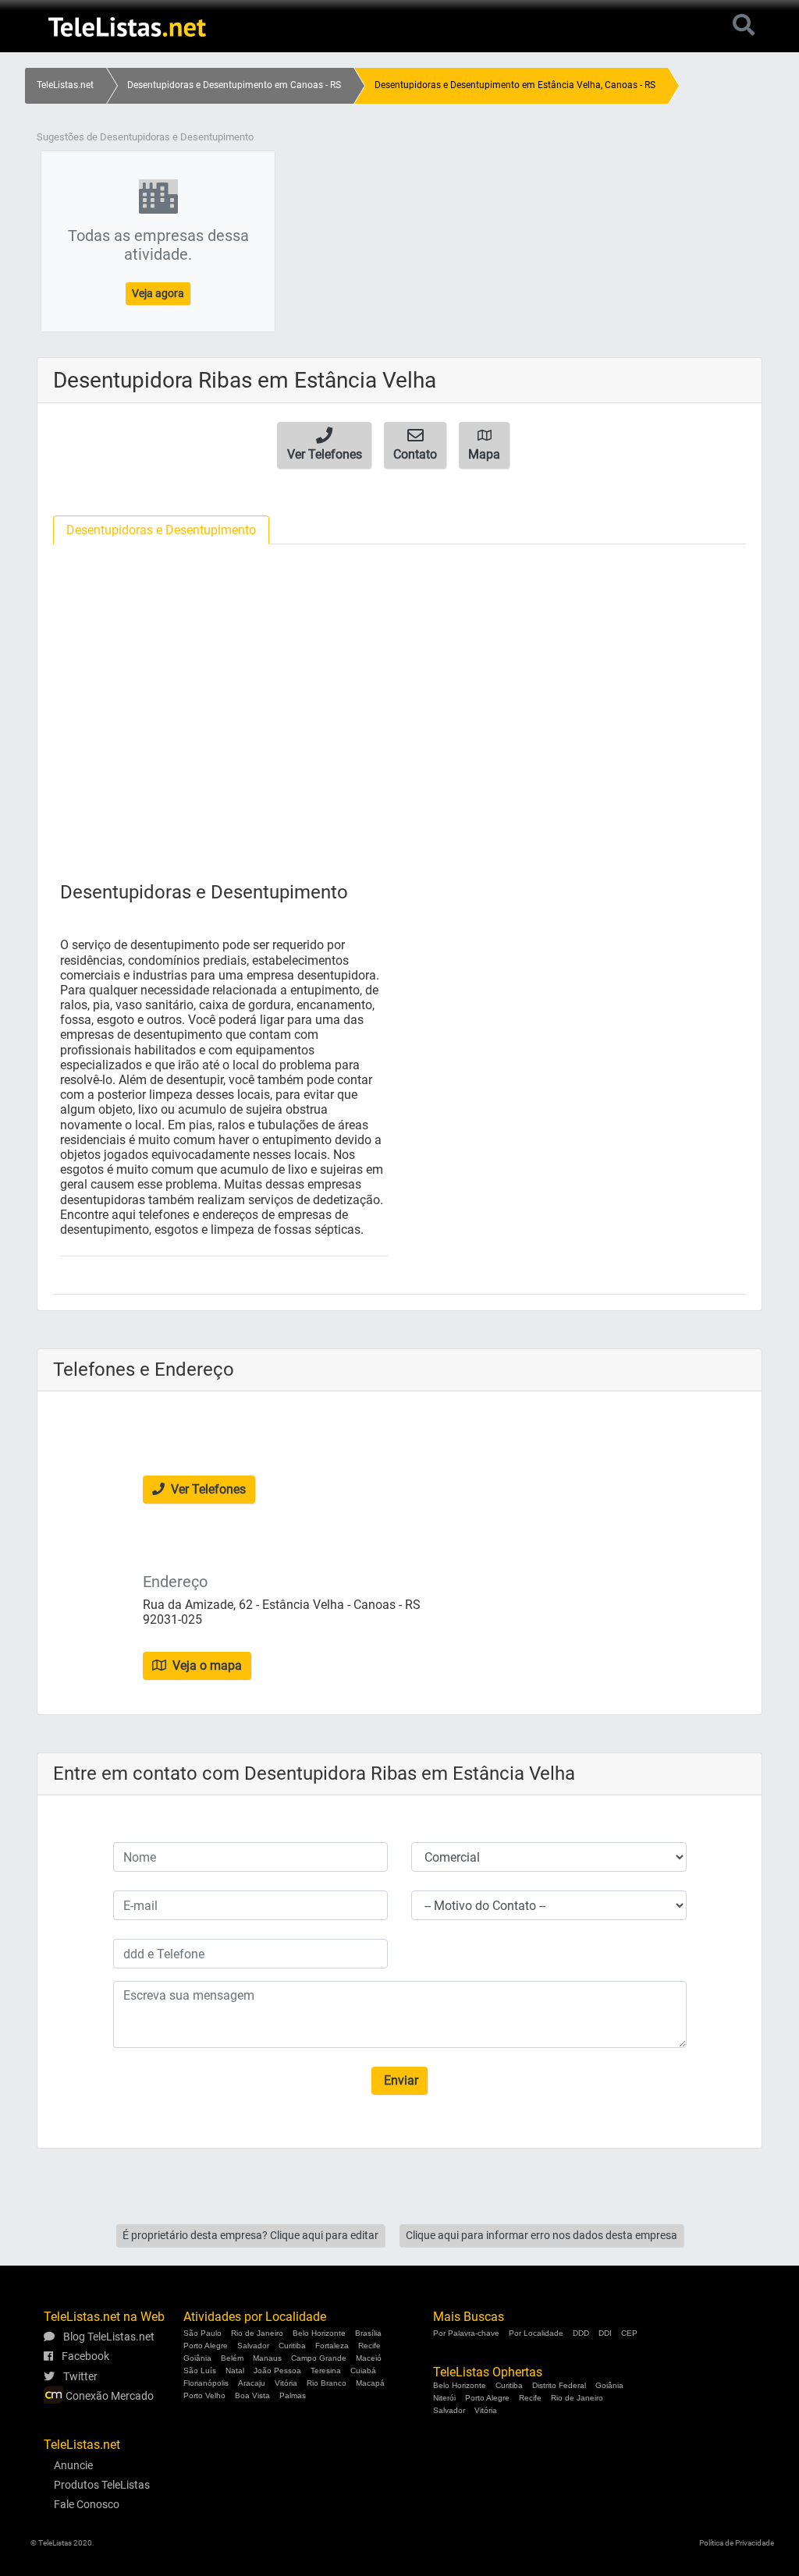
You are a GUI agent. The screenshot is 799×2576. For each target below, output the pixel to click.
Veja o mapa (206, 1665)
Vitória (286, 2383)
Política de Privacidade (737, 2543)
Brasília (368, 2333)
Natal (235, 2370)
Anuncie (73, 2465)
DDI (605, 2333)
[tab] (161, 530)
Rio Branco (327, 2383)
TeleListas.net (65, 85)
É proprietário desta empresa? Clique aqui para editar (250, 2235)
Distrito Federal (559, 2385)
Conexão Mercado (108, 2396)
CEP (629, 2333)
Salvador (253, 2346)
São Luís (200, 2370)
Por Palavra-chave (466, 2333)
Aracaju (252, 2383)
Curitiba (292, 2346)
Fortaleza (332, 2346)
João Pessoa (277, 2370)
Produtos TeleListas (102, 2485)
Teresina (326, 2370)
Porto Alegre (206, 2346)
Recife (369, 2346)
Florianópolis (206, 2383)
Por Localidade (536, 2333)
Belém (232, 2358)
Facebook (84, 2356)
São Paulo (202, 2333)
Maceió (369, 2358)
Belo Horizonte (319, 2333)
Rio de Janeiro (257, 2333)
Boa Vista (252, 2395)
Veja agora (158, 293)
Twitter (79, 2376)
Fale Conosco (87, 2504)
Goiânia (197, 2358)
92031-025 (172, 1619)
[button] (324, 445)
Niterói (444, 2398)
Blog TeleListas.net (108, 2337)
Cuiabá (363, 2370)
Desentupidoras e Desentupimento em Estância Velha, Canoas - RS (515, 85)
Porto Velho (204, 2395)
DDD (581, 2333)
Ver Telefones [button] (207, 1489)
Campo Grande (319, 2358)
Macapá (370, 2383)
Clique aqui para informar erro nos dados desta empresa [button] (542, 2235)
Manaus (267, 2358)
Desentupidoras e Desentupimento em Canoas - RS (234, 85)
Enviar (399, 2080)
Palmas (293, 2395)
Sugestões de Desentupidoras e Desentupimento (145, 137)
